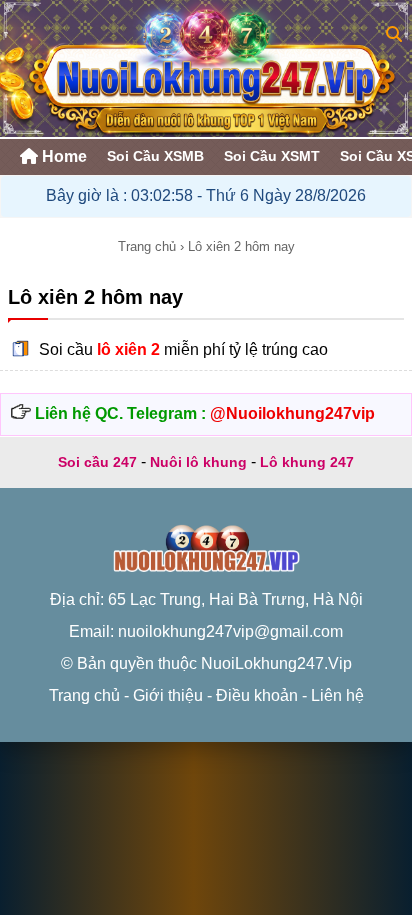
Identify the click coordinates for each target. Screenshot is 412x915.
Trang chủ (147, 246)
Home (62, 156)
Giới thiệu (168, 695)
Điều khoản (257, 695)
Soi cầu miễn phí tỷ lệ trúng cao (183, 349)
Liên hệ (337, 695)
